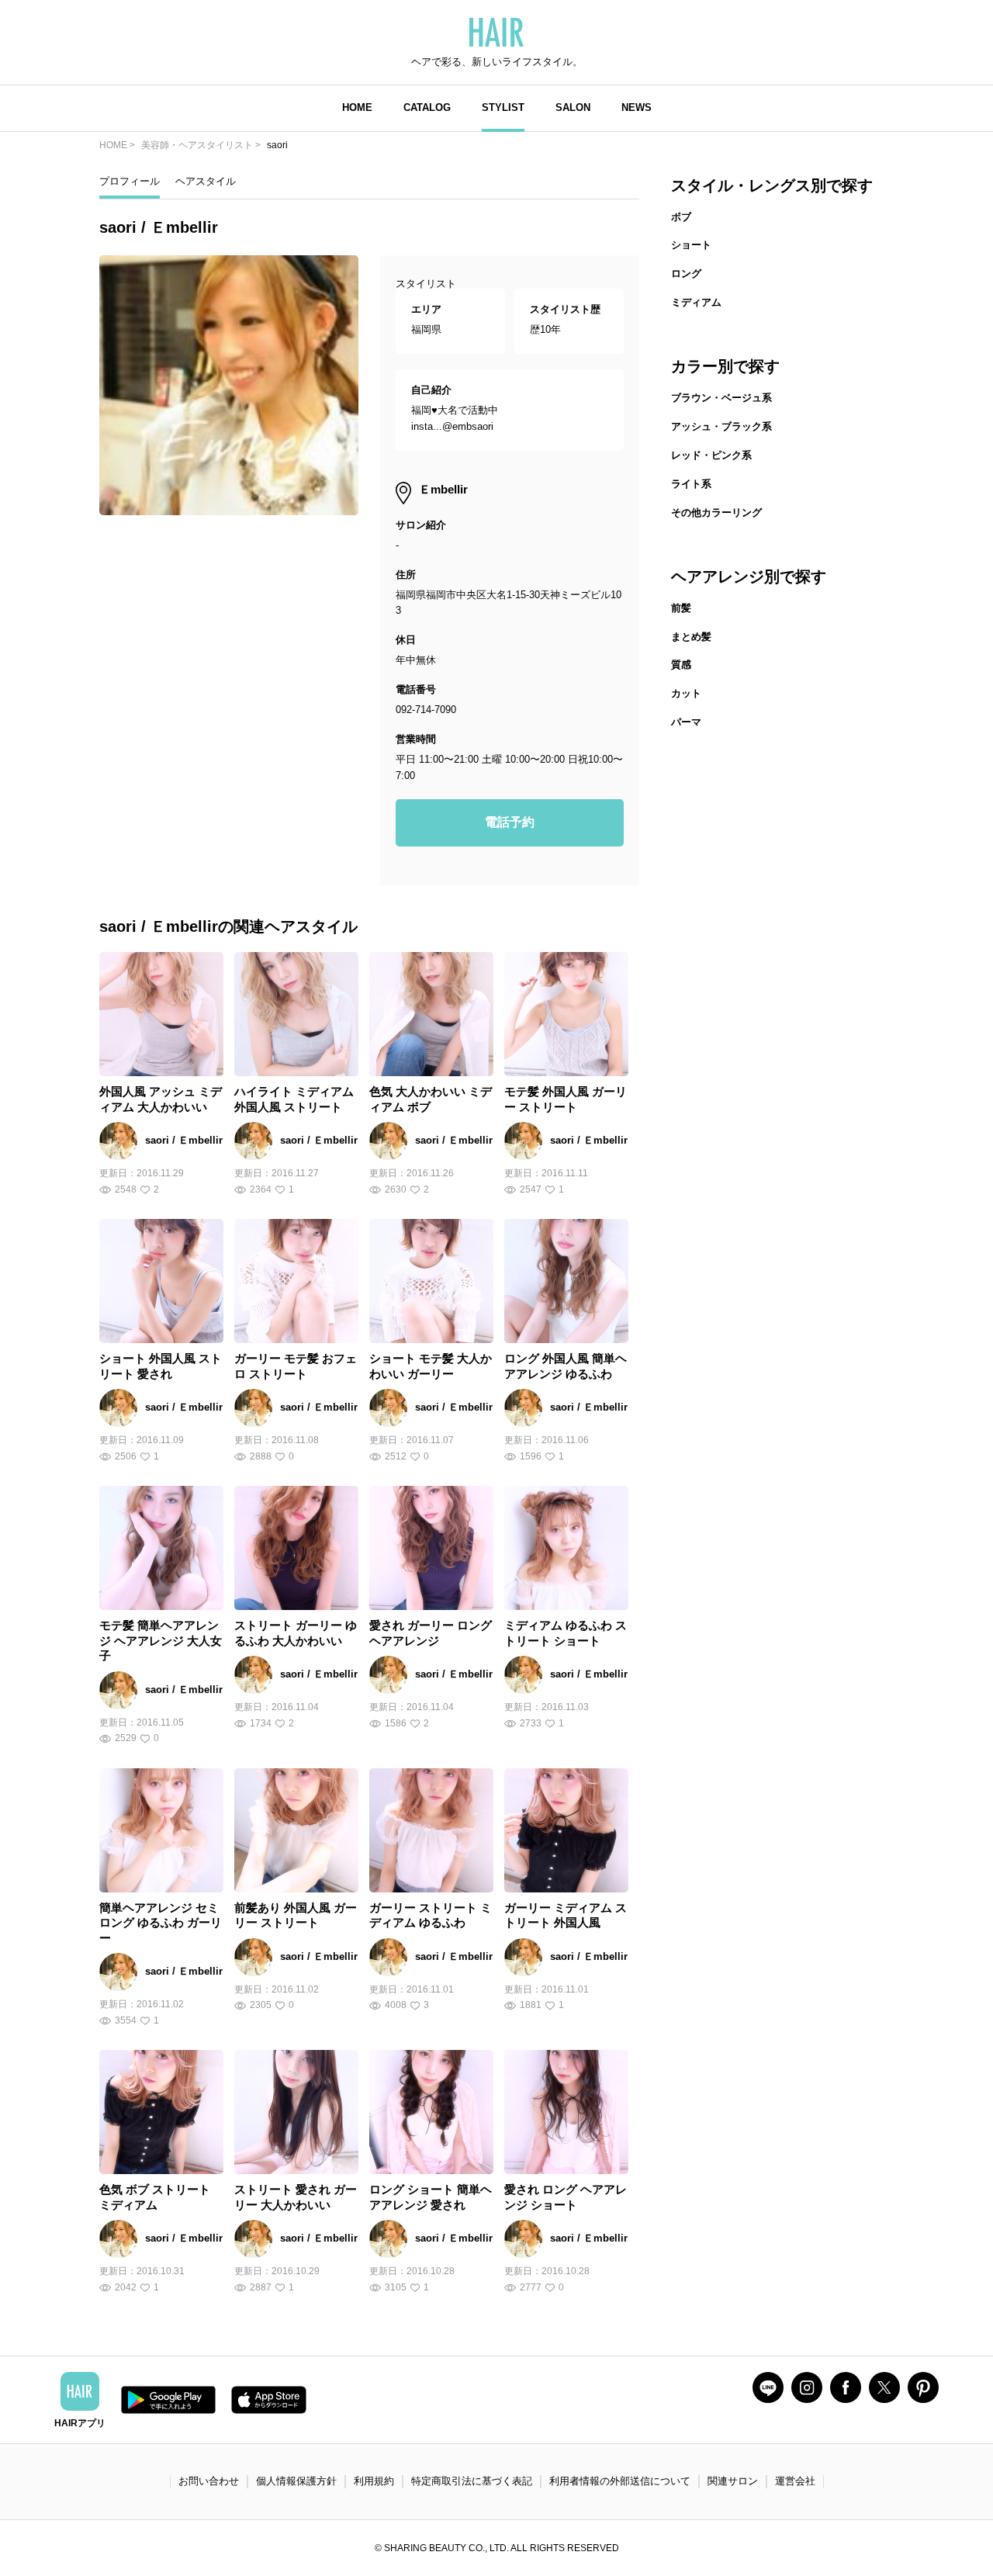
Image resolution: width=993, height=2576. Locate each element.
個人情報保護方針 (296, 2481)
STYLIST (503, 107)
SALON (573, 107)
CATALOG (427, 107)
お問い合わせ (209, 2481)
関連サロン (733, 2481)
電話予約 (510, 822)
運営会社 (795, 2481)
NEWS (637, 107)
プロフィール (130, 181)
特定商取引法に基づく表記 (472, 2481)
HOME (357, 107)
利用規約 (374, 2481)
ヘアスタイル (206, 181)
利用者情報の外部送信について (620, 2481)
